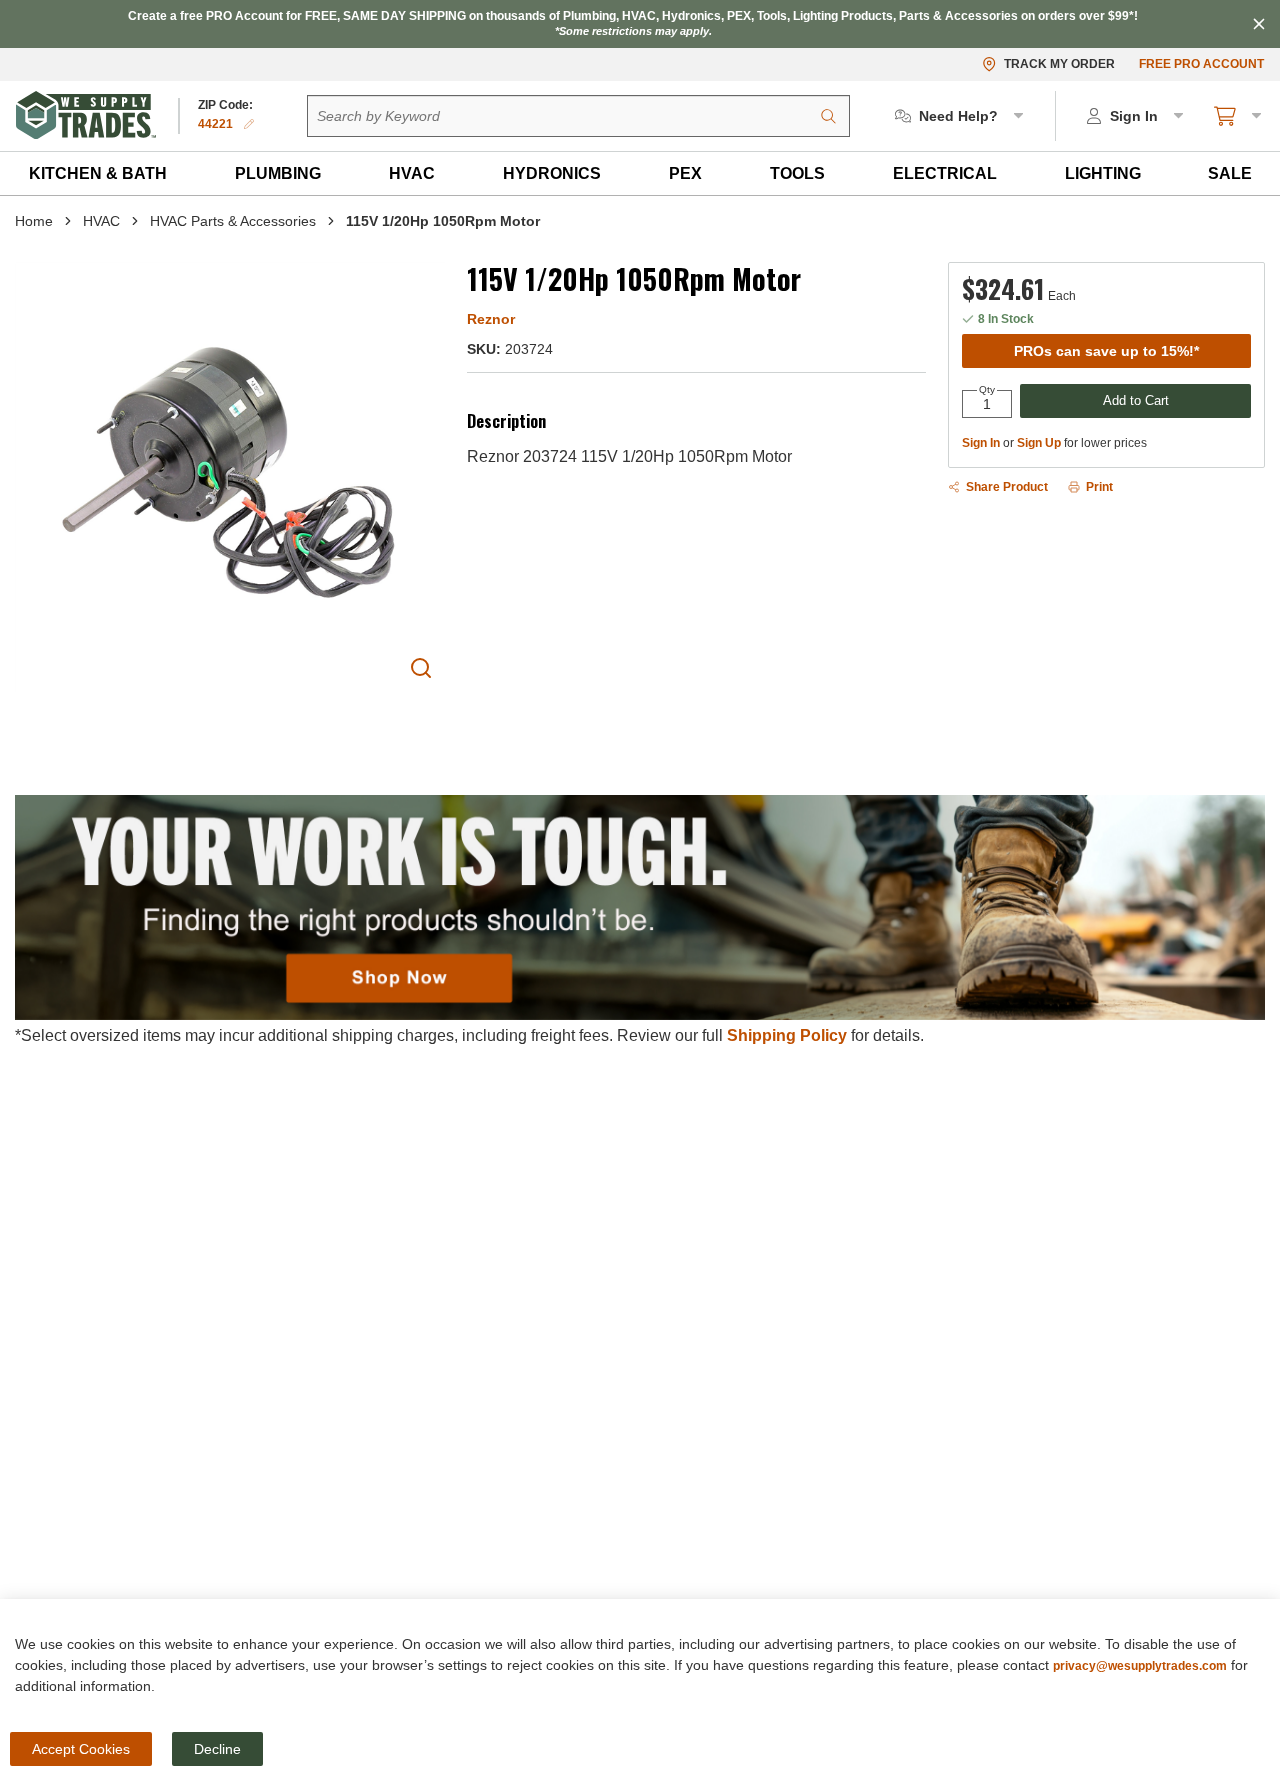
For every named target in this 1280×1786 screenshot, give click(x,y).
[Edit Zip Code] (249, 124)
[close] (1259, 24)
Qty (987, 390)
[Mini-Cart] (1239, 116)
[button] (98, 173)
